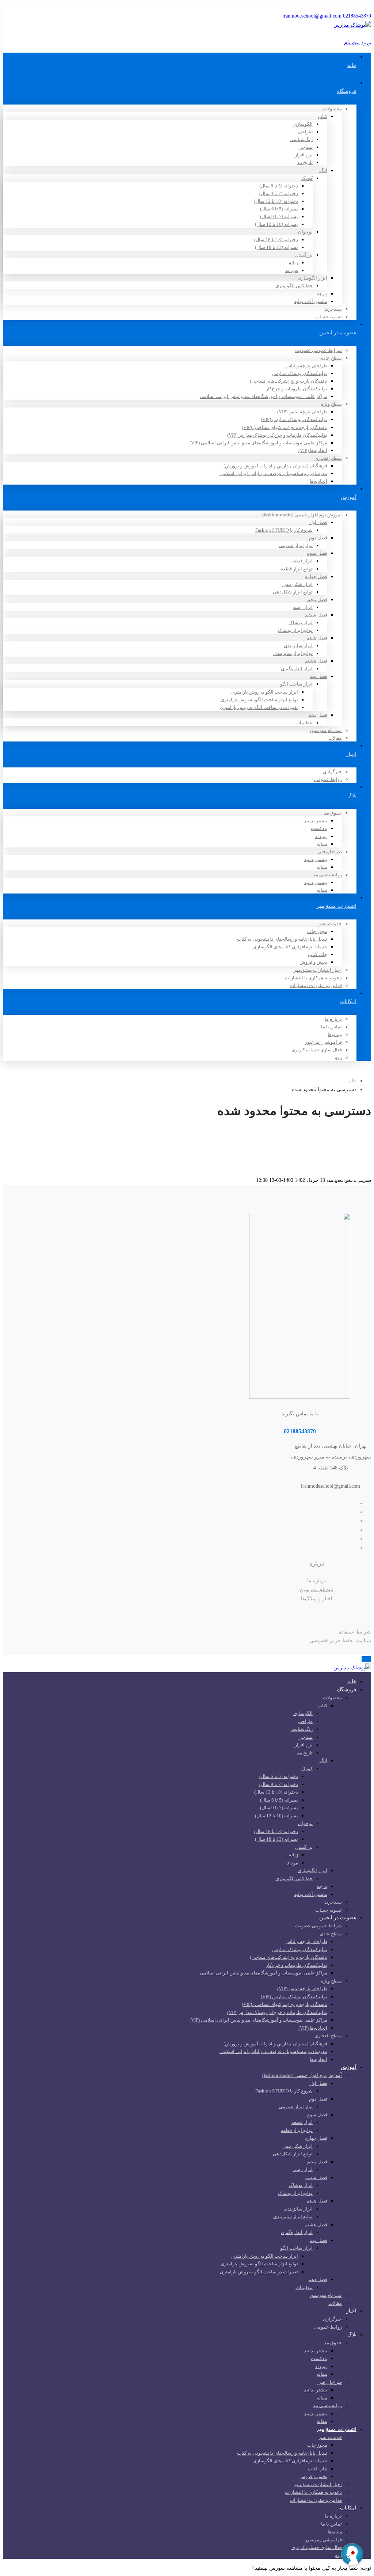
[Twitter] (323, 1503)
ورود (366, 43)
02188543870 (357, 16)
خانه (352, 1081)
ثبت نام (352, 43)
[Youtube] (323, 1530)
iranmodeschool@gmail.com (312, 16)
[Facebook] (323, 1512)
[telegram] (323, 1539)
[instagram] (323, 1521)
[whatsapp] (323, 1548)
